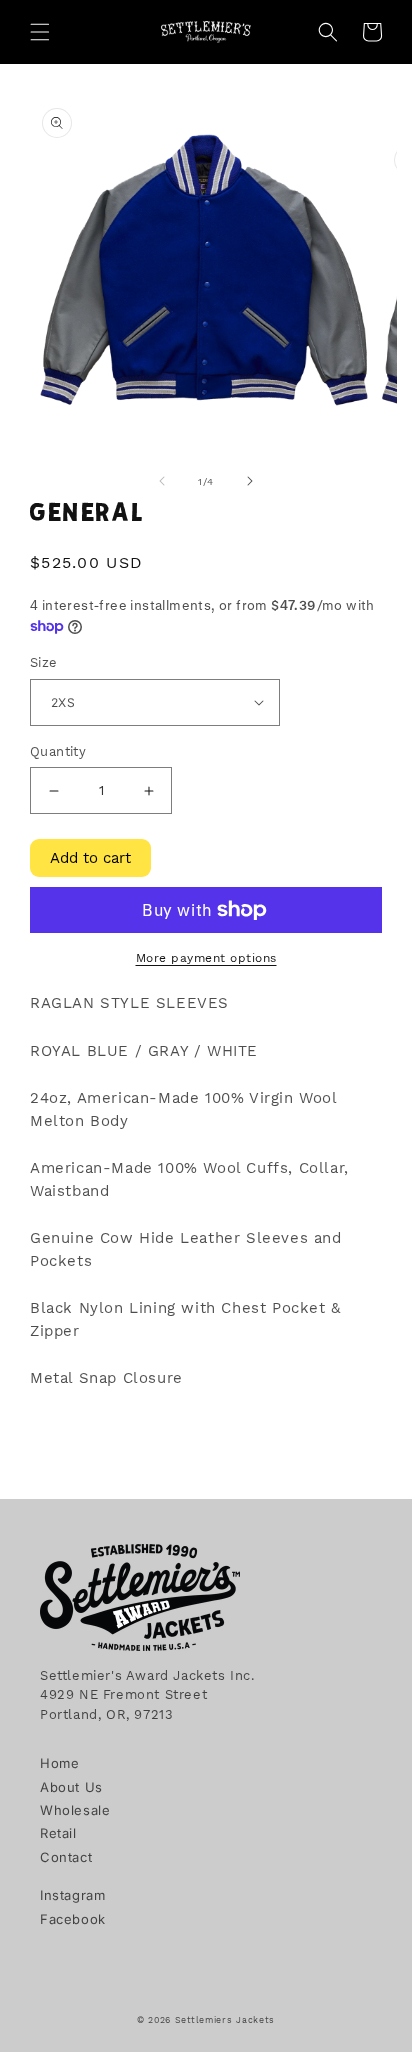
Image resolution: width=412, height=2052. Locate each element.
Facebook (73, 1919)
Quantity (58, 751)
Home (59, 1763)
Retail (58, 1833)
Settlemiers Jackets (225, 2020)
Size (44, 662)
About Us (71, 1787)
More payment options (206, 958)
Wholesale (75, 1810)
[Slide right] (250, 481)
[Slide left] (162, 481)
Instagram (72, 1895)
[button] (40, 32)
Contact (66, 1857)
